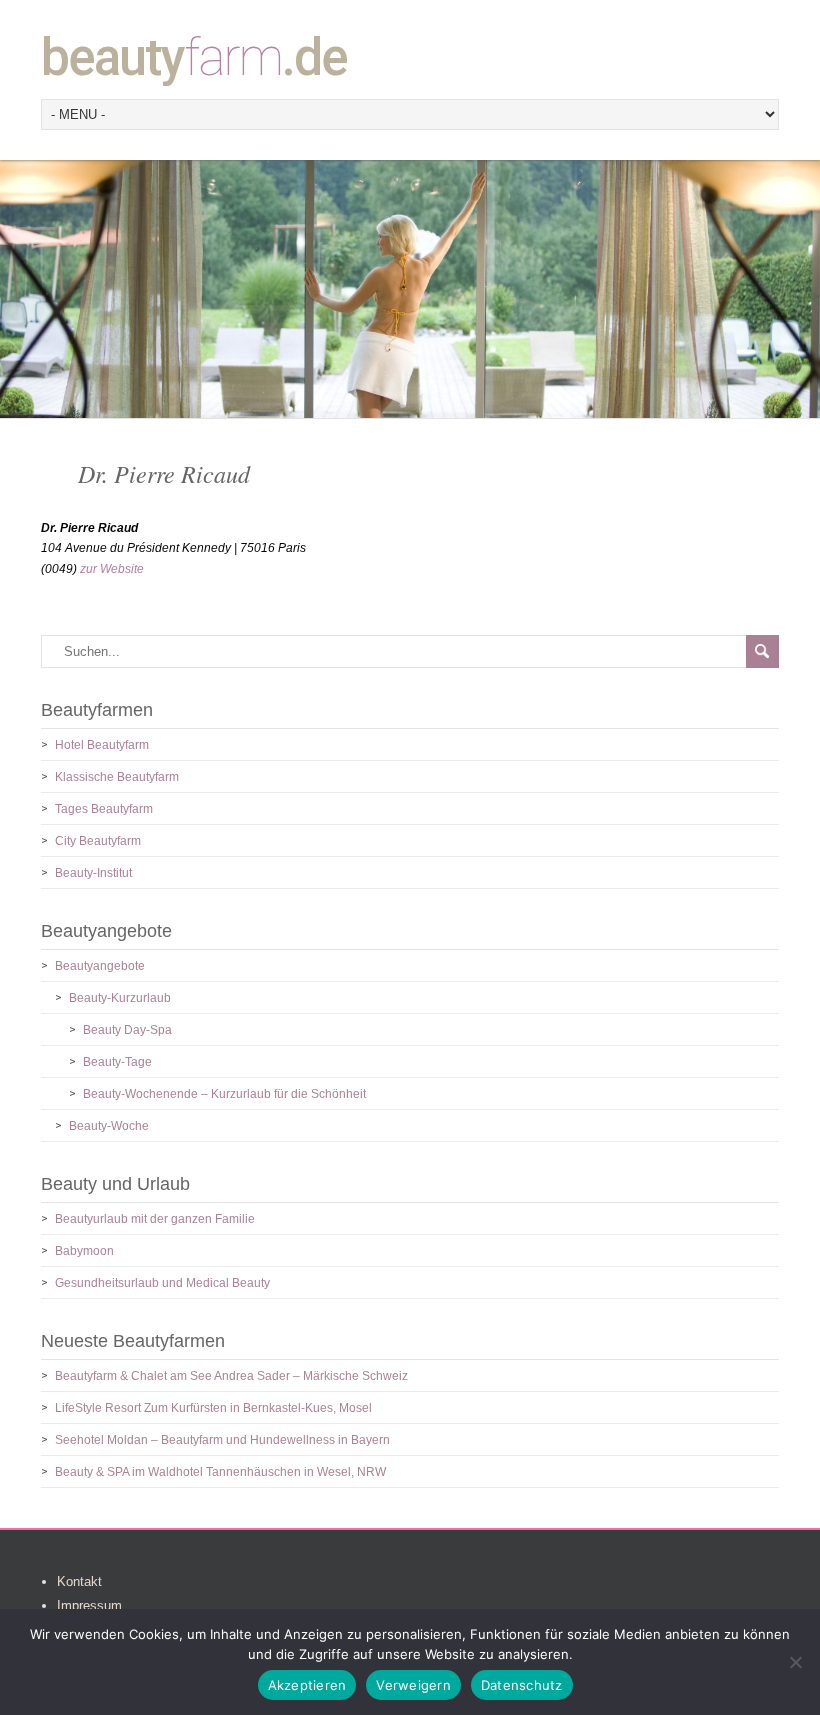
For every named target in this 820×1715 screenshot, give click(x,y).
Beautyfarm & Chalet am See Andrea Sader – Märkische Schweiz (231, 1376)
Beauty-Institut (93, 873)
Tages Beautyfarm (104, 809)
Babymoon (84, 1251)
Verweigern (413, 1685)
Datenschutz (522, 1685)
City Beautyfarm (98, 841)
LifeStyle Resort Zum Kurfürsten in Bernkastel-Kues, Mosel (213, 1408)
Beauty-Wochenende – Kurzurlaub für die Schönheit (224, 1094)
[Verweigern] (795, 1662)
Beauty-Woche (109, 1126)
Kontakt (79, 1581)
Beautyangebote (100, 966)
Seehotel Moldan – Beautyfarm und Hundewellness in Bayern (222, 1440)
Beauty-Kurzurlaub (120, 998)
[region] (410, 289)
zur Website (112, 569)
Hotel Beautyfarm (102, 745)
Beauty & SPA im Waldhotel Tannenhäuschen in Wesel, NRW (220, 1472)
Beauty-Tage (117, 1062)
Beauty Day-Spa (127, 1030)
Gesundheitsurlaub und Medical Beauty (162, 1283)
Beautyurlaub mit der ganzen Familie (155, 1219)
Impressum (89, 1605)
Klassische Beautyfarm (117, 777)
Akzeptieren (307, 1685)
